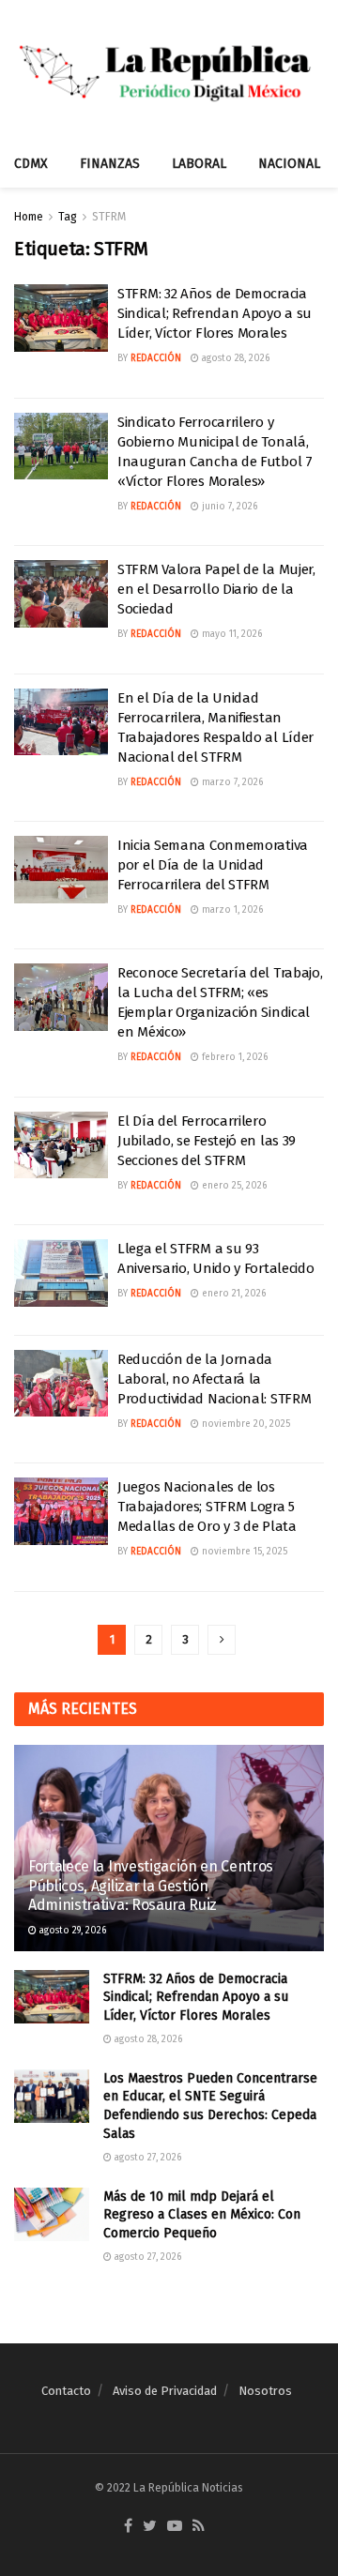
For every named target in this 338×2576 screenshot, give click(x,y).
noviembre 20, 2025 (245, 1424)
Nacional (289, 164)
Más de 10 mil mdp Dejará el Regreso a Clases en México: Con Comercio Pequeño (202, 2215)
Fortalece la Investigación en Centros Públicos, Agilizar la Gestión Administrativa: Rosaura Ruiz (151, 1886)
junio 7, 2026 (228, 507)
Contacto (66, 2391)
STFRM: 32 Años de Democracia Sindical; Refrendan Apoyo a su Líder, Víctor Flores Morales (215, 313)
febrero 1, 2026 (233, 1057)
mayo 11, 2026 (230, 634)
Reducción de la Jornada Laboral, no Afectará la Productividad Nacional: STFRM (214, 1379)
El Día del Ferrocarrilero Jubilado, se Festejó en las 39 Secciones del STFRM (207, 1141)
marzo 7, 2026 (231, 782)
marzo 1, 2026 (231, 910)
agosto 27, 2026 (146, 2158)
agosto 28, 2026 (234, 358)
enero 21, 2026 (232, 1294)
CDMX (31, 164)
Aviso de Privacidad (165, 2391)
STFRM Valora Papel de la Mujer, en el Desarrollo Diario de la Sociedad (216, 589)
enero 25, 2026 (233, 1186)
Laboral (199, 164)
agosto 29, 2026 (71, 1931)
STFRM (109, 217)
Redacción (156, 358)
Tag (68, 217)
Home (29, 217)
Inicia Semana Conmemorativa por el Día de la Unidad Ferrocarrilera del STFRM (213, 865)
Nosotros (265, 2391)
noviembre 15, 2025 (243, 1552)
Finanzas (110, 164)
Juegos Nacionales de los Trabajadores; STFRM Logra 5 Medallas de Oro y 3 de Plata (207, 1507)
